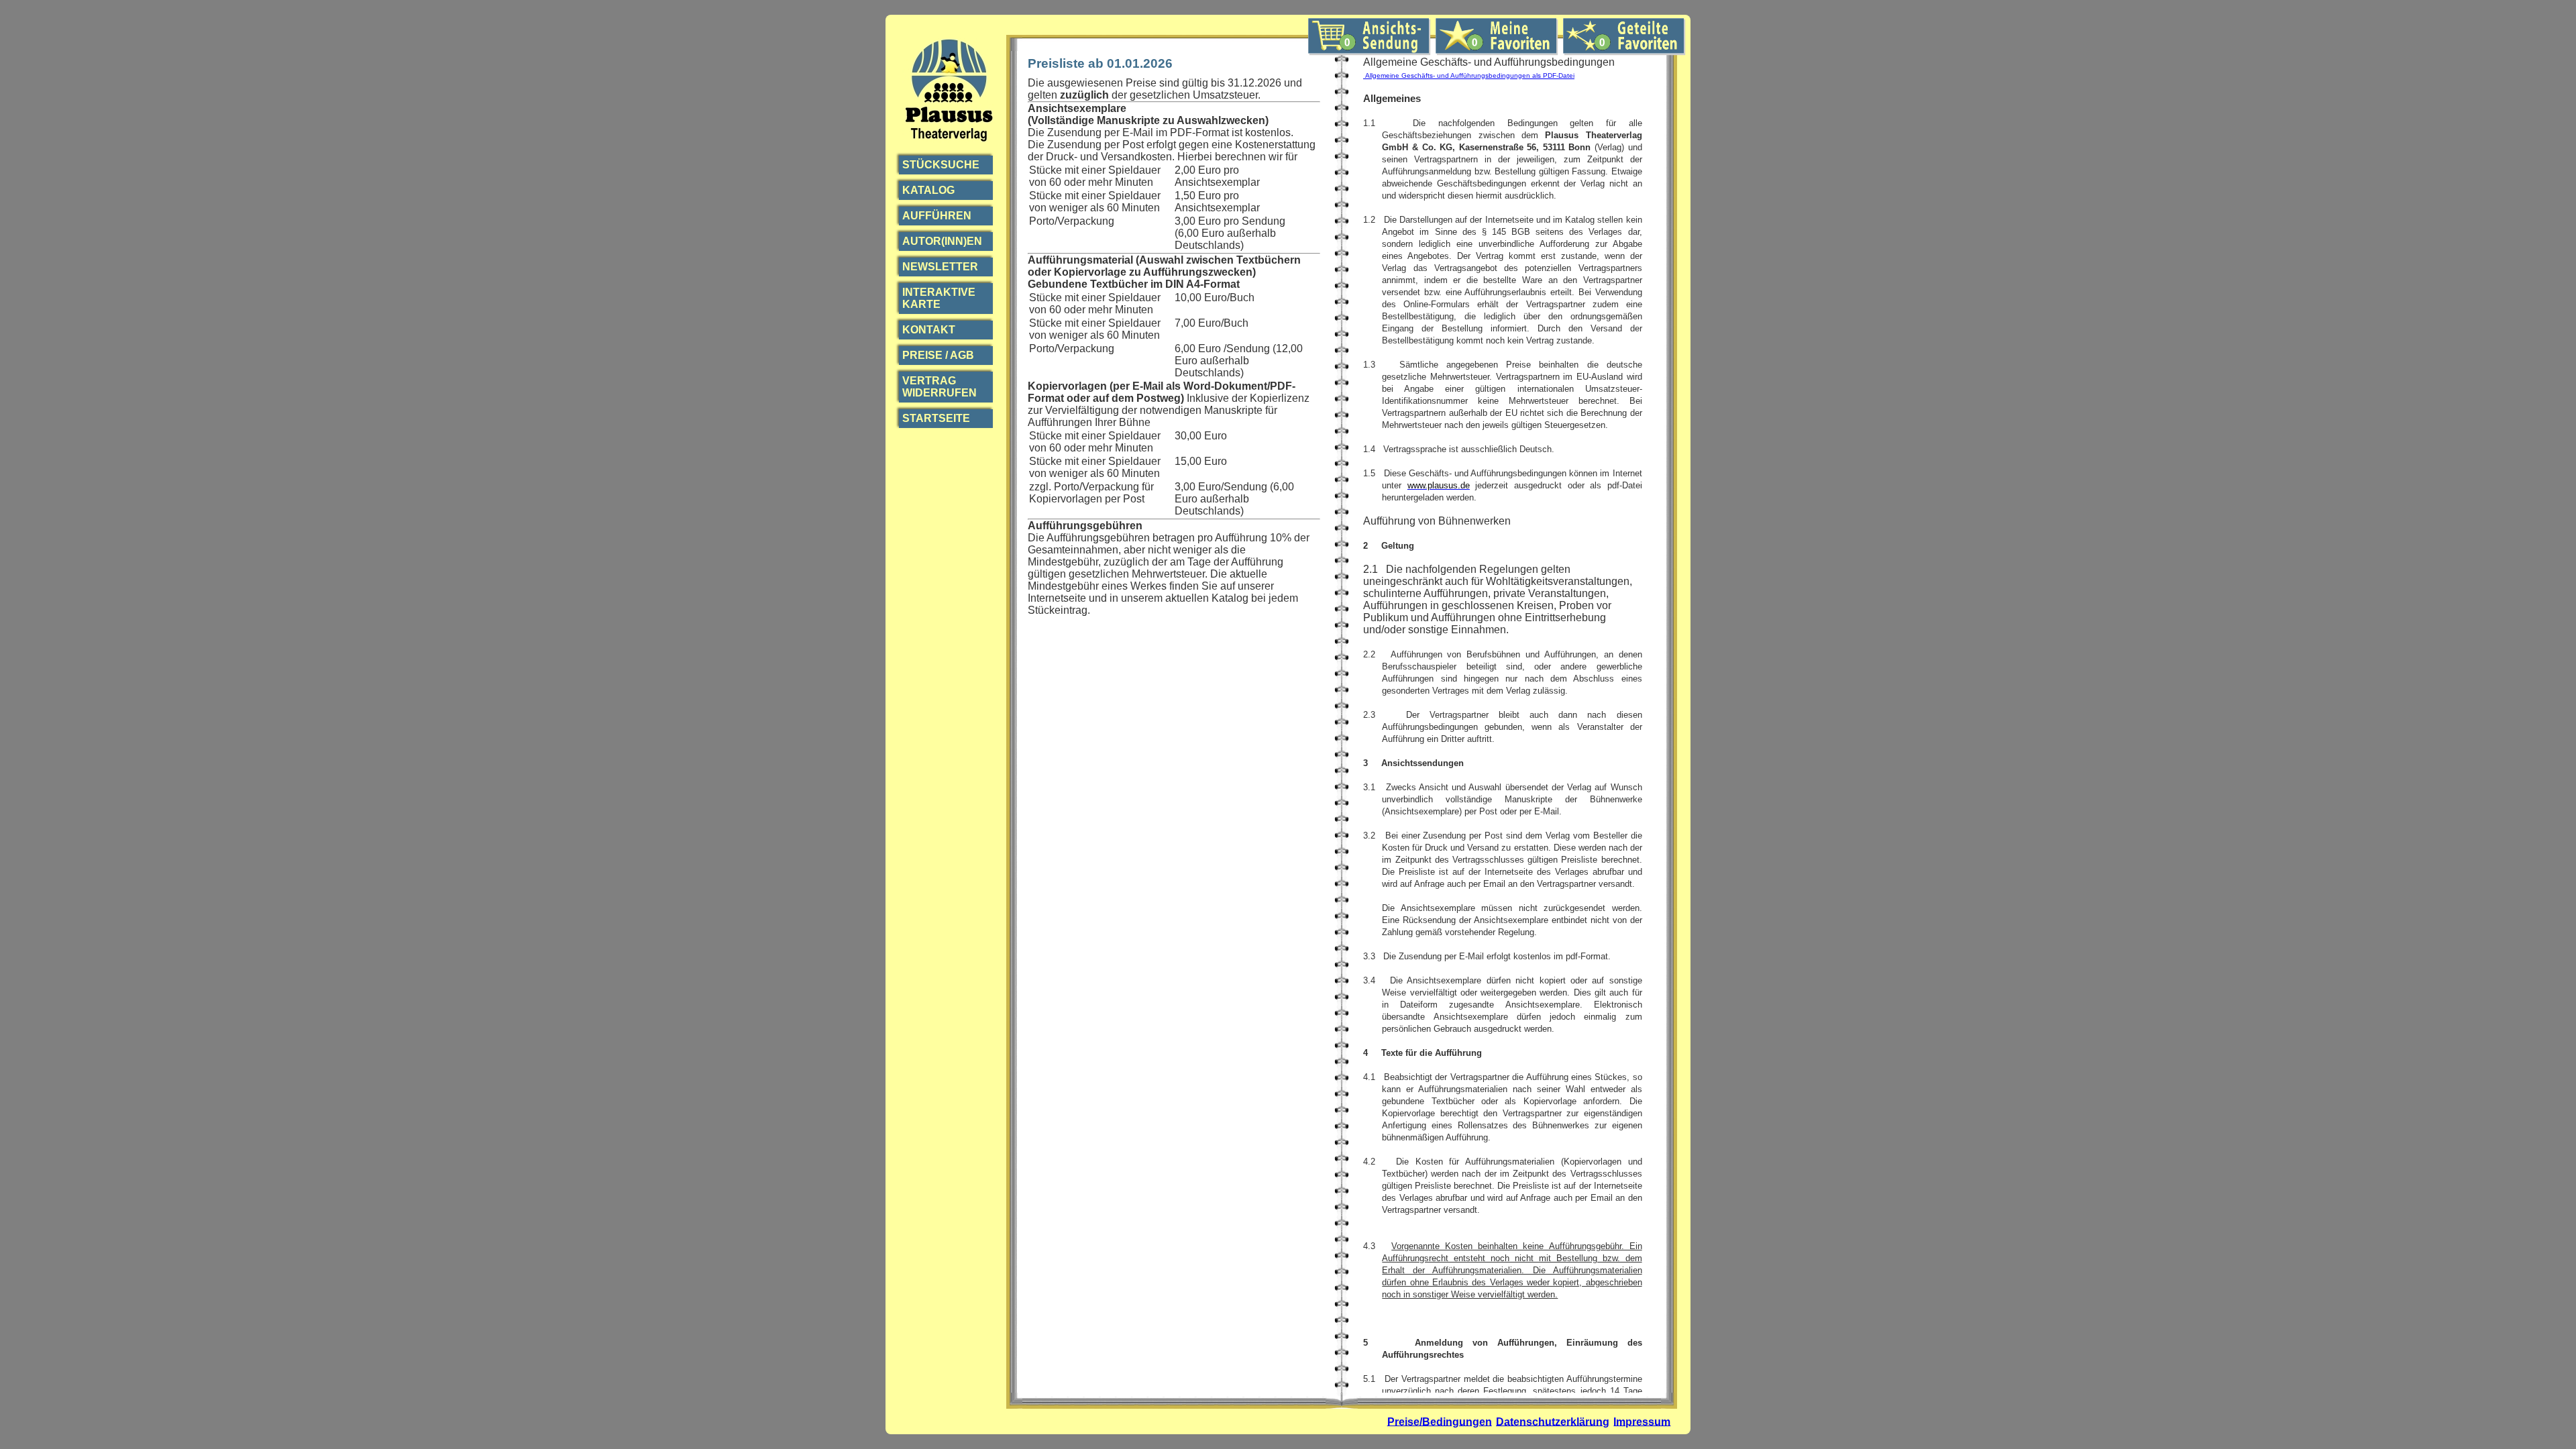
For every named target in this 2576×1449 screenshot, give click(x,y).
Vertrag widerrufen (940, 387)
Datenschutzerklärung (1553, 1421)
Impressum (1642, 1421)
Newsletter (940, 267)
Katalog (928, 190)
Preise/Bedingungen (1440, 1421)
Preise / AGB (938, 355)
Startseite (936, 418)
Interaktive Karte (939, 298)
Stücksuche (941, 165)
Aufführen (937, 216)
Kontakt (929, 330)
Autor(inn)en (942, 241)
